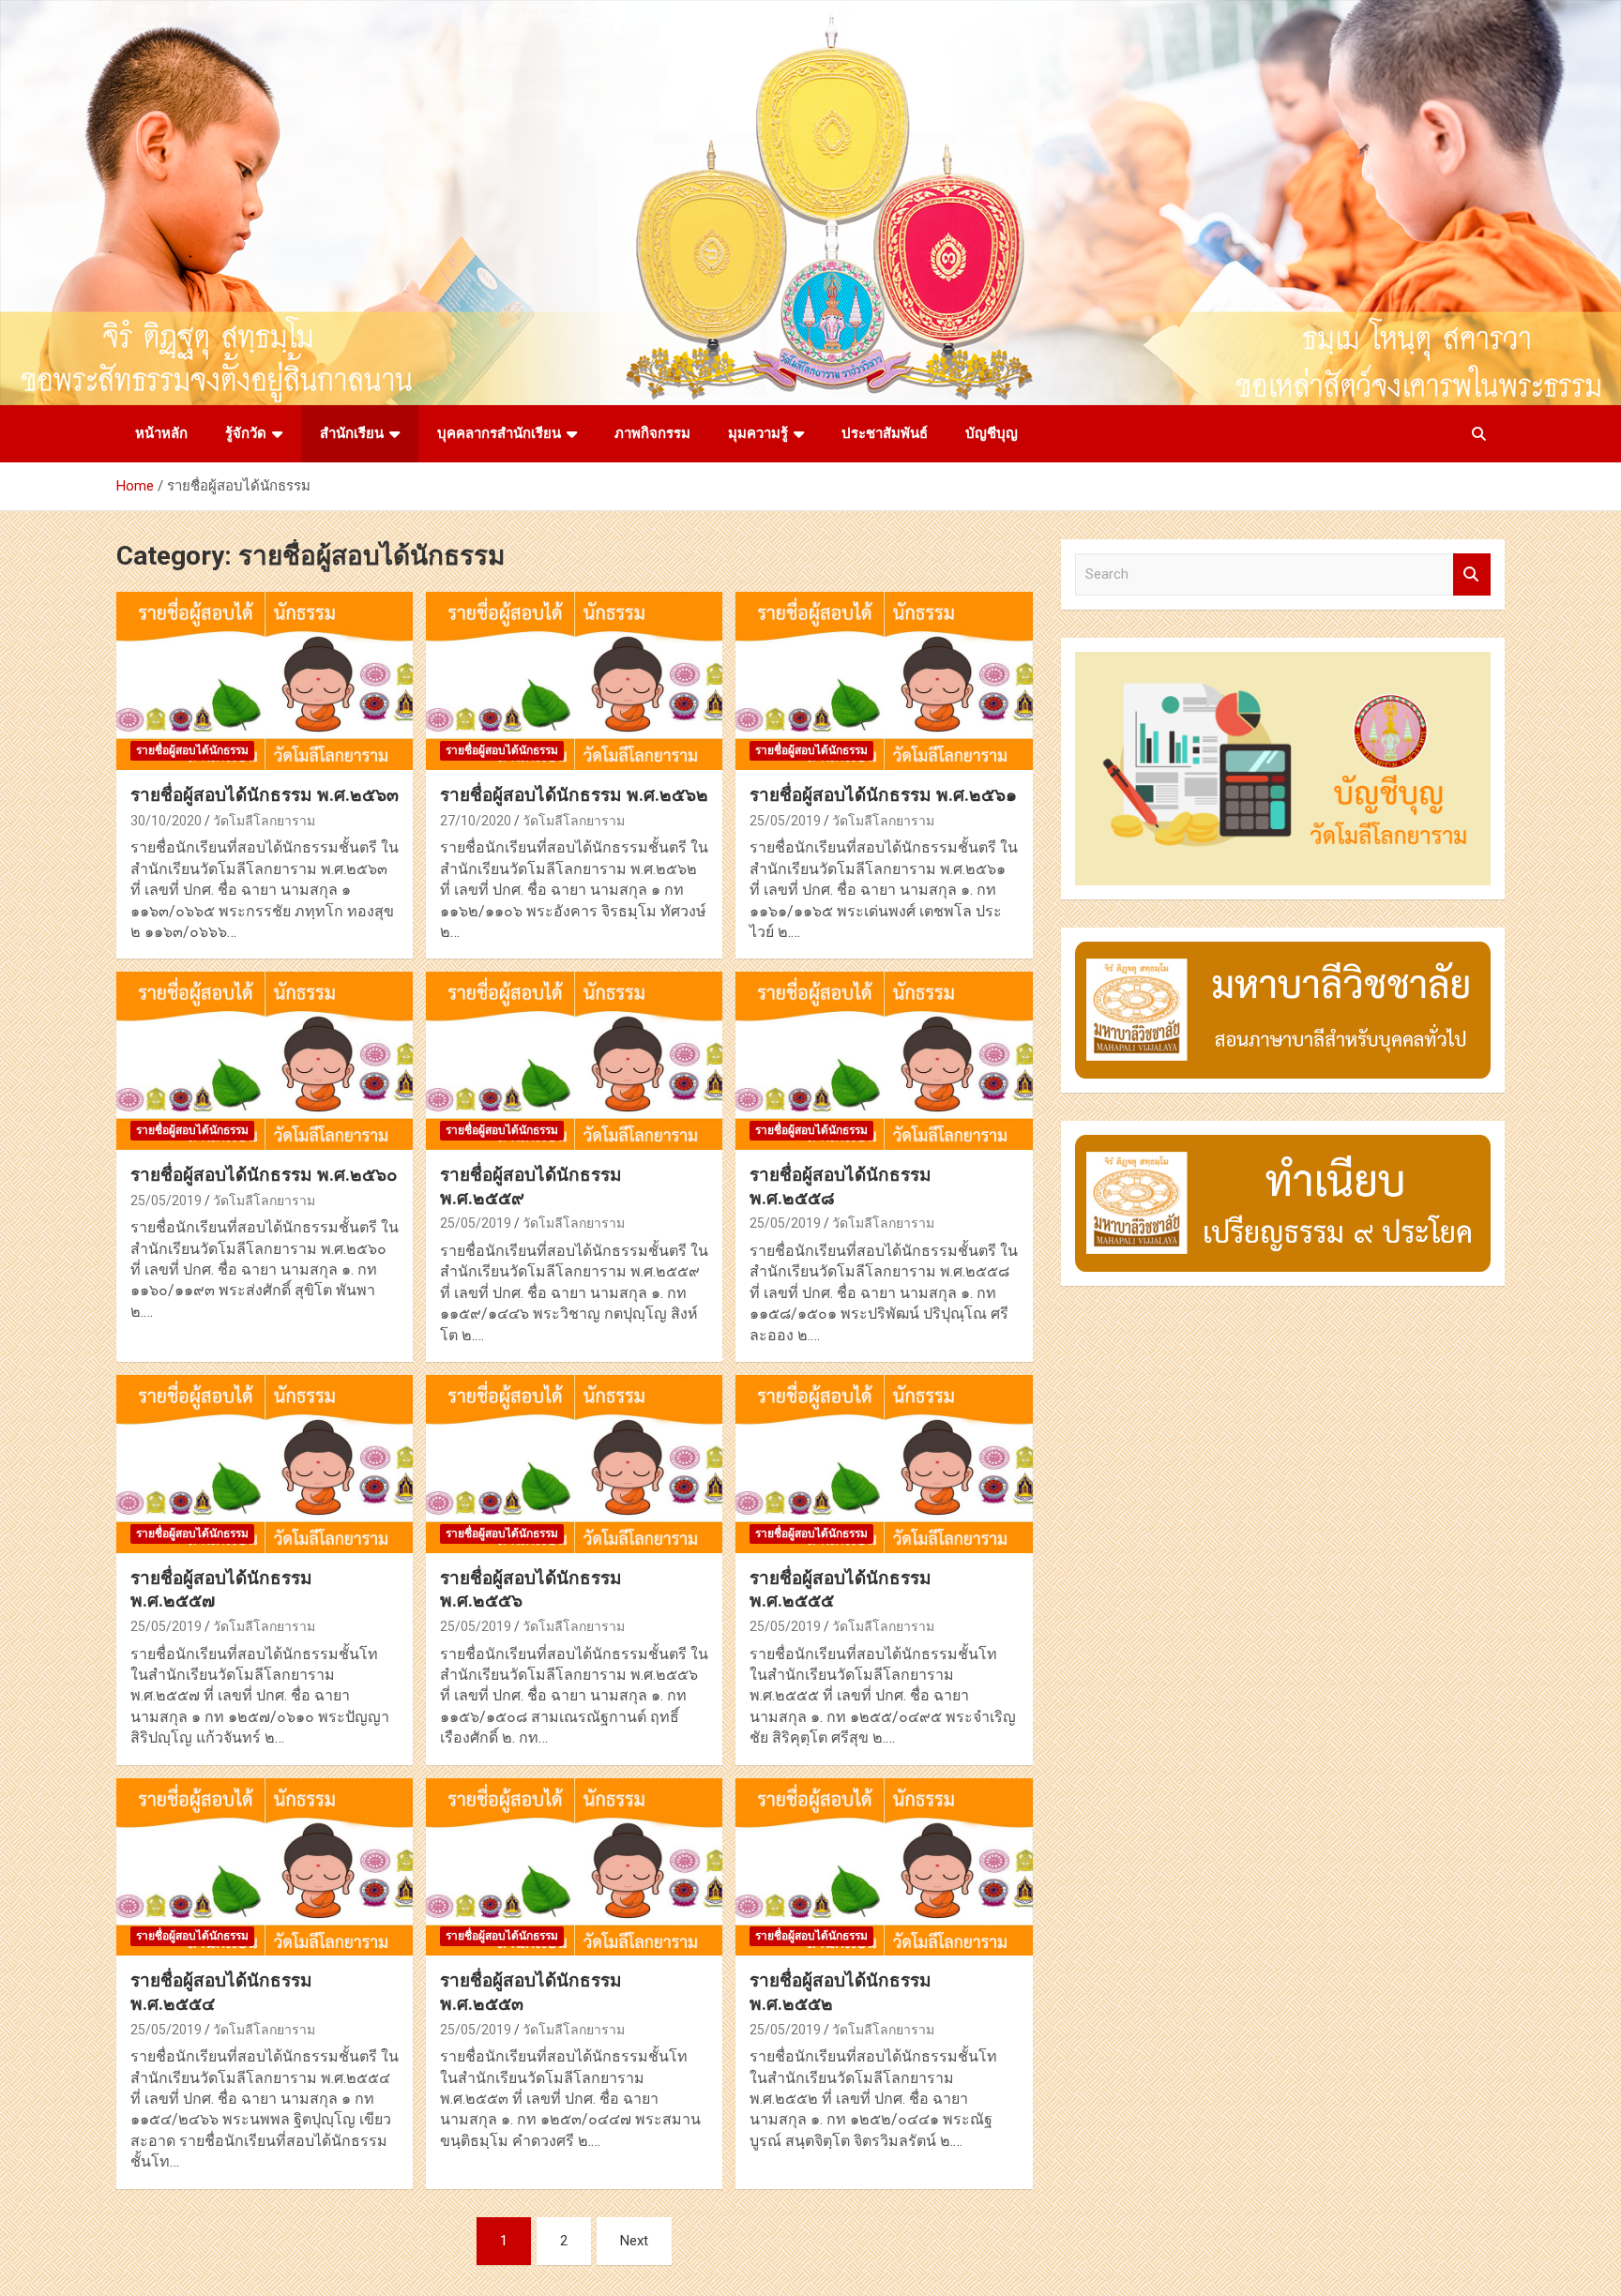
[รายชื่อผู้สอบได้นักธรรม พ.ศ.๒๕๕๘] (884, 1061)
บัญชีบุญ (992, 433)
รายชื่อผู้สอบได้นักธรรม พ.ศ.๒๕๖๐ (264, 1175)
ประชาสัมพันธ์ (885, 433)
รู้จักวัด (246, 433)
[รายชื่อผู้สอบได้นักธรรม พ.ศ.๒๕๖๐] (265, 1061)
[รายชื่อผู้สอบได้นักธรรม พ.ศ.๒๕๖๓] (265, 681)
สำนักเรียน (352, 433)
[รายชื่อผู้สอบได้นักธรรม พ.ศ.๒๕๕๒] (884, 1867)
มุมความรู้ (758, 433)
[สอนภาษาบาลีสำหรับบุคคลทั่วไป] (1283, 951)
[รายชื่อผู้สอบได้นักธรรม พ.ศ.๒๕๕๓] (574, 1867)
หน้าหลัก (161, 433)
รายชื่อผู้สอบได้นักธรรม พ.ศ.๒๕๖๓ (265, 795)
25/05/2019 (785, 821)
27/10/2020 (476, 821)
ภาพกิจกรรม (652, 433)
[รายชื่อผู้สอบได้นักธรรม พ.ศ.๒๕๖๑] (884, 681)
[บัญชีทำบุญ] (1283, 661)
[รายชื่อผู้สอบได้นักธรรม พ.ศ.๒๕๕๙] (574, 1061)
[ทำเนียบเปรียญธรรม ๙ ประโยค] (1283, 1144)
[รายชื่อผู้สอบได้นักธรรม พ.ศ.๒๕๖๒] (574, 681)
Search (1472, 574)
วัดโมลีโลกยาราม (264, 821)
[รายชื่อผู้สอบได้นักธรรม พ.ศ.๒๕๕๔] (265, 1867)
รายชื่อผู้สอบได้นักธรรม (192, 750)
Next (634, 2241)
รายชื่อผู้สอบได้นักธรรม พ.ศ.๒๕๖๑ (883, 795)
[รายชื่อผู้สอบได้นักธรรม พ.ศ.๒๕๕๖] (574, 1464)
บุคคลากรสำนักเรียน (499, 433)
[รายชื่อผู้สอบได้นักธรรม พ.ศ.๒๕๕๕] (884, 1464)
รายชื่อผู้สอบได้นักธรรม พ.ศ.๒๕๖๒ (574, 795)
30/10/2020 (166, 821)
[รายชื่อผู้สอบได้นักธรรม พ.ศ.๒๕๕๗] (265, 1464)
